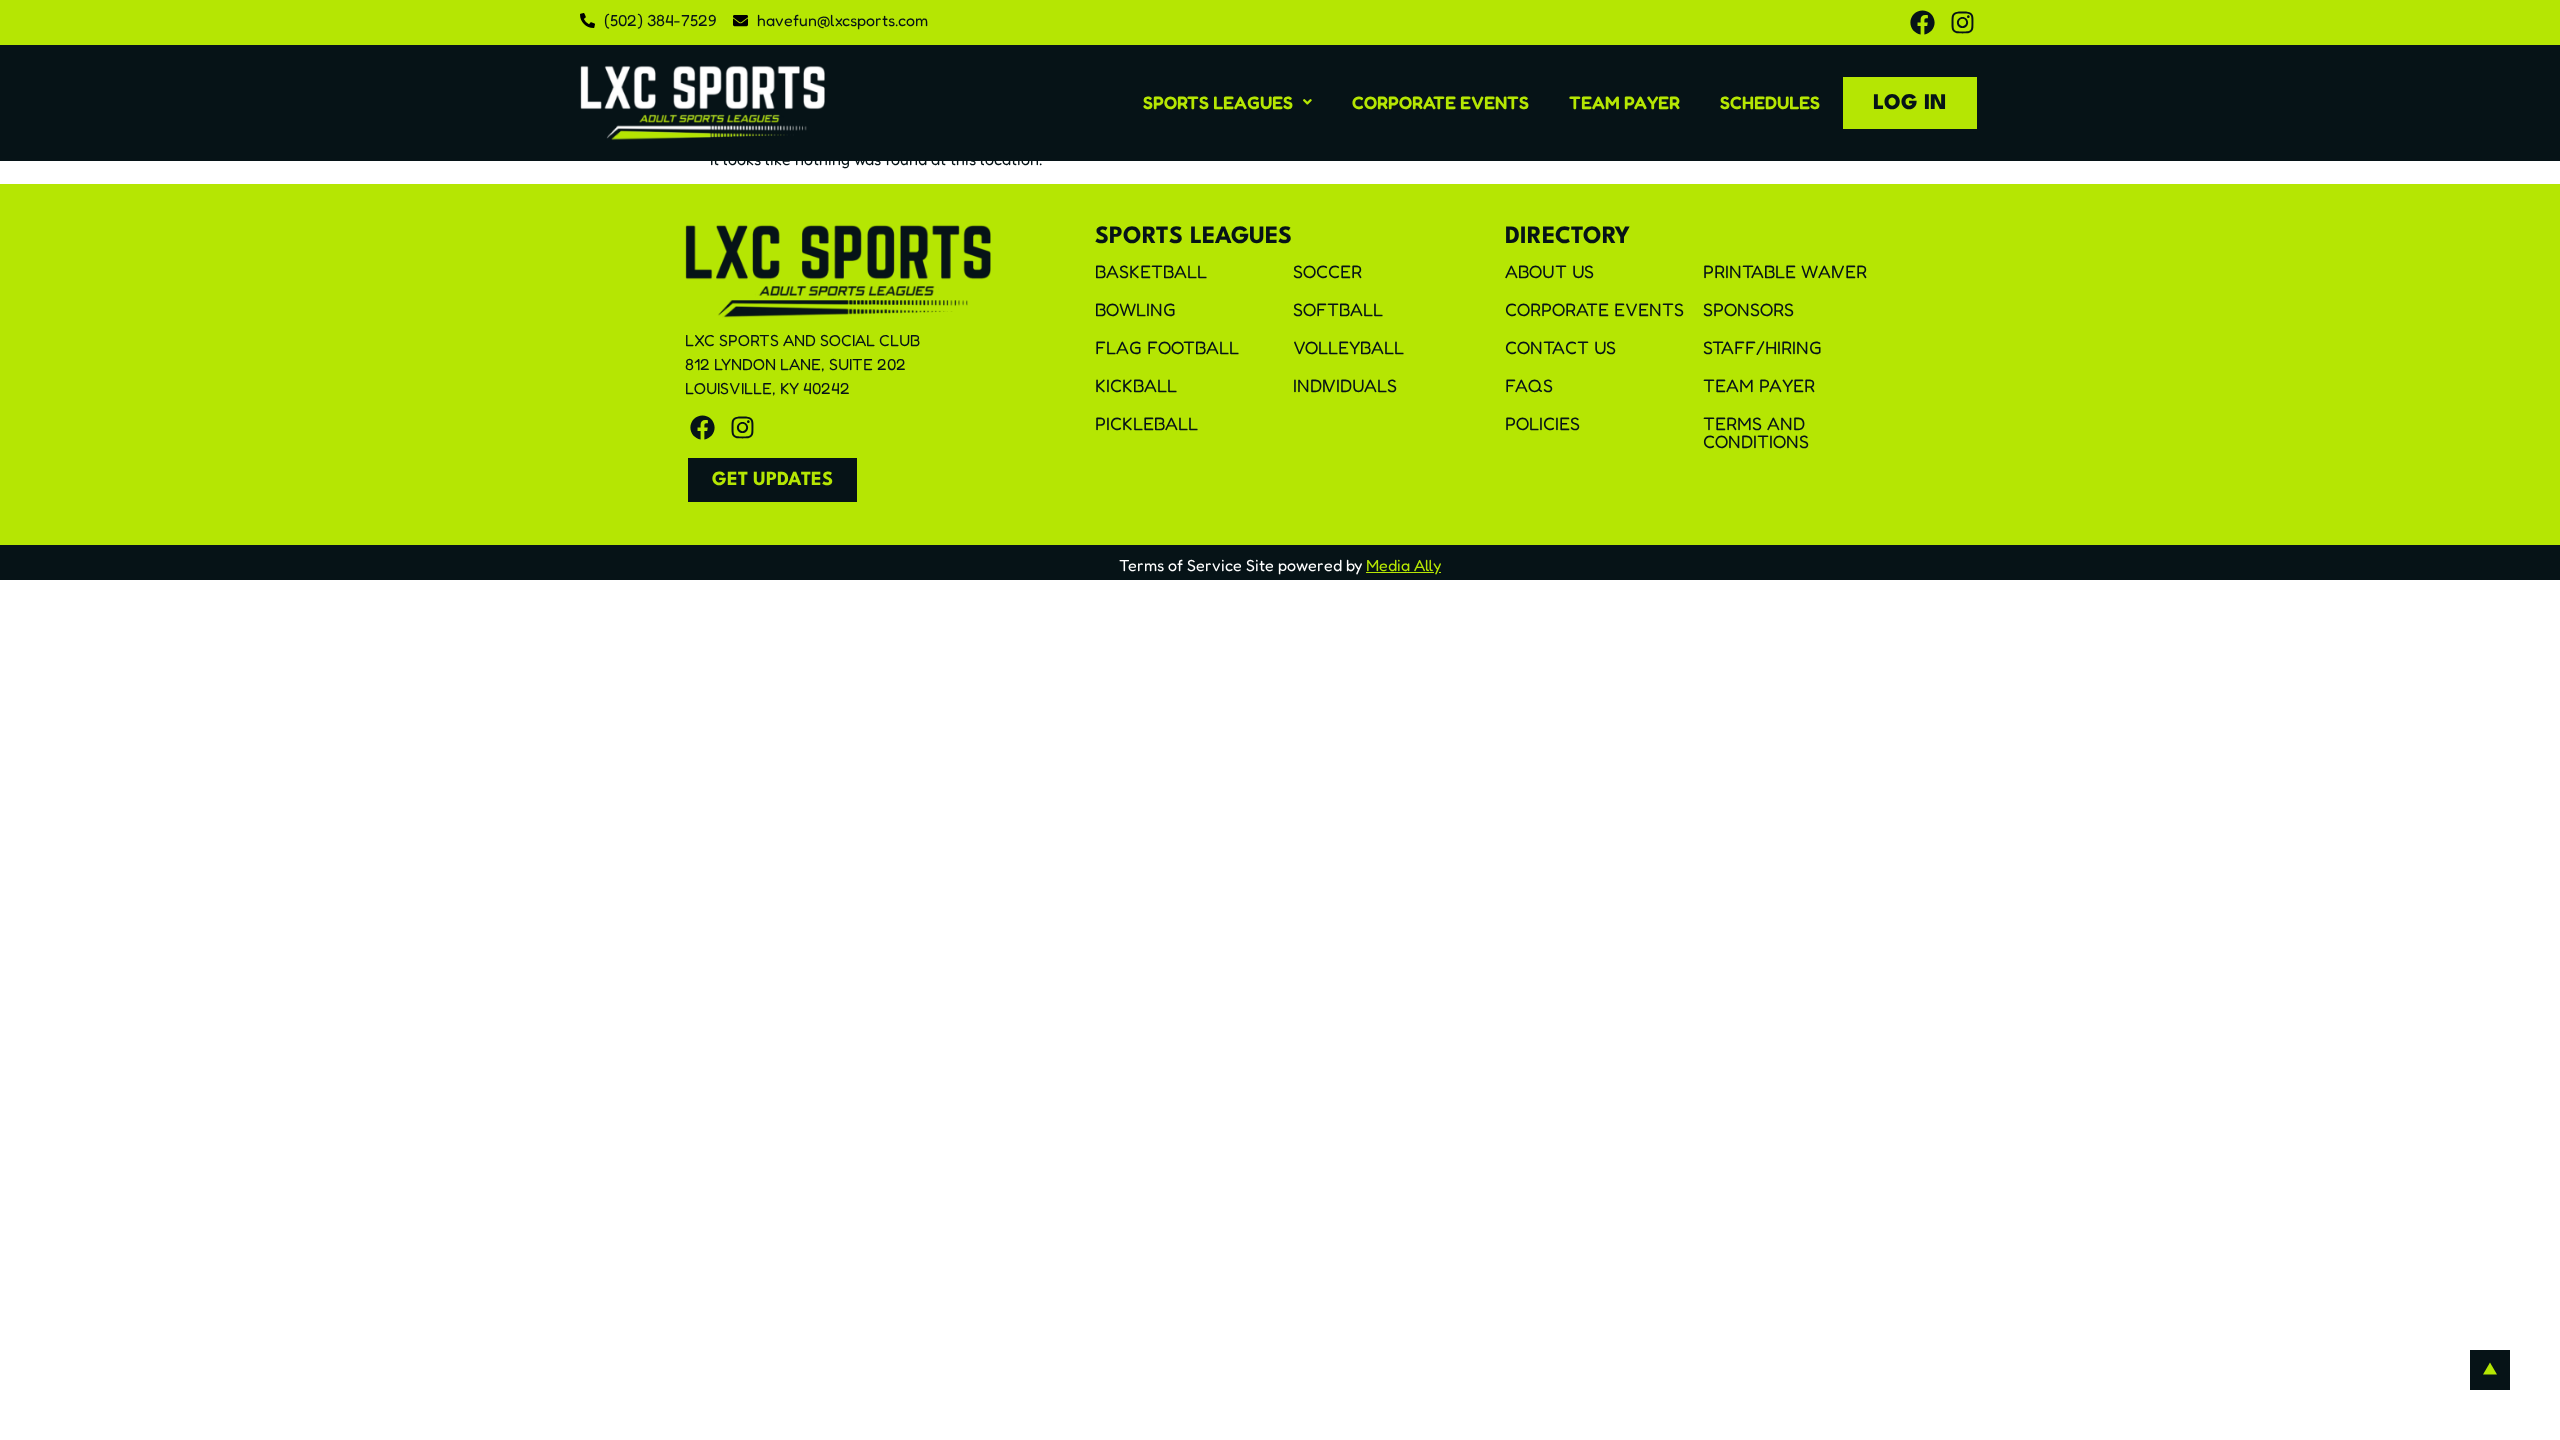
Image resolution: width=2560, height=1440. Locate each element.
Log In (1910, 103)
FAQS (1529, 385)
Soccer (1327, 271)
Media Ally (1403, 565)
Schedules (1770, 102)
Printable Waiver (1785, 271)
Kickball (1136, 385)
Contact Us (1560, 347)
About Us (1549, 271)
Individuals (1345, 385)
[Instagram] (1962, 22)
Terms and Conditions (1756, 432)
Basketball (1151, 271)
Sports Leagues (1218, 102)
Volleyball (1348, 347)
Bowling (1135, 309)
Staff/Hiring (1762, 347)
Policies (1542, 423)
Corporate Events (1440, 102)
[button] (1227, 102)
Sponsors (1748, 309)
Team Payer (1624, 102)
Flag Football (1167, 347)
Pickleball (1146, 423)
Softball (1338, 309)
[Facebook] (1922, 22)
